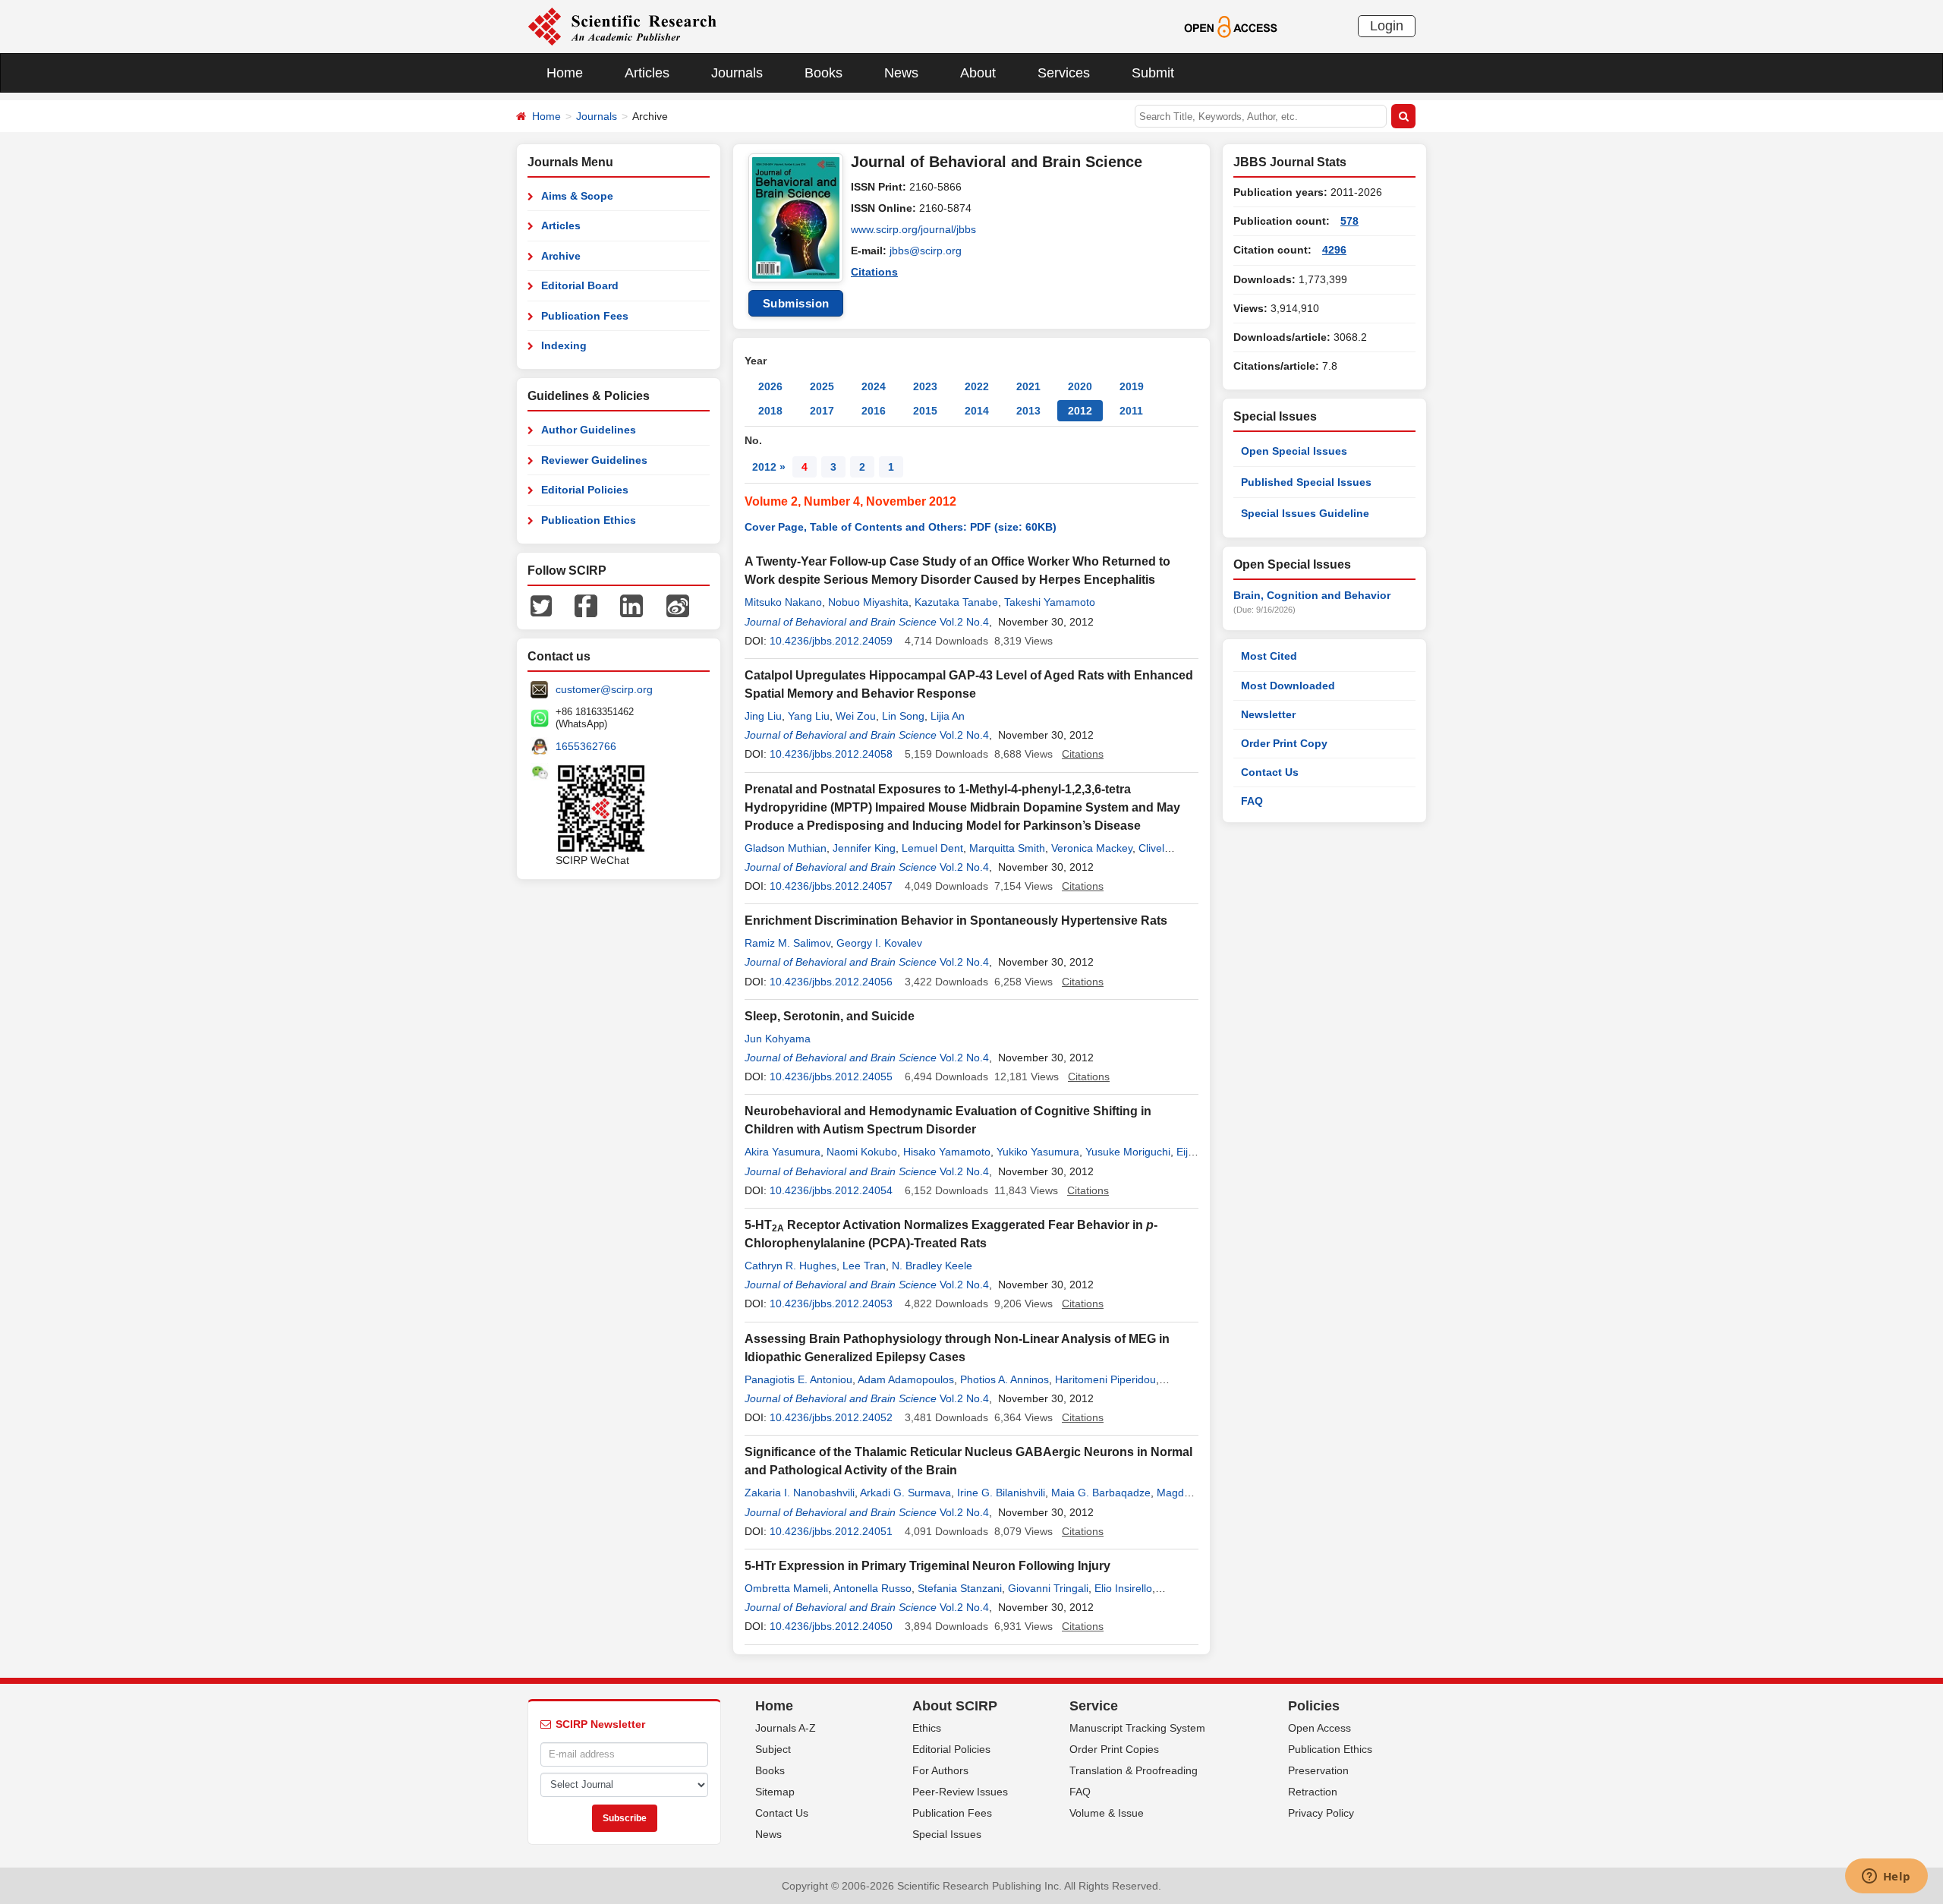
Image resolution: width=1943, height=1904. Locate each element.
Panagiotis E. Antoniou (798, 1379)
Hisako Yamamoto (947, 1152)
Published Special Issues (1306, 482)
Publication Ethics (589, 520)
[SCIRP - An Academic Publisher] (622, 26)
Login (1387, 26)
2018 (770, 411)
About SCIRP (955, 1706)
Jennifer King (864, 848)
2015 (925, 411)
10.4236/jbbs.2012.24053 (831, 1303)
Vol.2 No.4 (964, 622)
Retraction (1313, 1792)
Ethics (927, 1728)
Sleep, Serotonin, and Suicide (830, 1016)
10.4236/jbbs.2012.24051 (831, 1531)
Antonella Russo (872, 1588)
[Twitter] (541, 605)
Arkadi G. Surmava (905, 1493)
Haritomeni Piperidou (1105, 1379)
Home (565, 73)
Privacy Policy (1321, 1813)
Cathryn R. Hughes (790, 1266)
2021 (1028, 386)
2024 (874, 386)
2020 (1080, 386)
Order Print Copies (1114, 1749)
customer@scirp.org (604, 689)
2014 (977, 411)
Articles (647, 73)
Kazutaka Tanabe (956, 602)
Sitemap (775, 1792)
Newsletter (1268, 714)
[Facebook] (586, 605)
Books (823, 73)
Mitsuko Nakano (783, 602)
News (901, 73)
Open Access (1319, 1728)
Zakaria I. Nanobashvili (800, 1493)
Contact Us (1270, 772)
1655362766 (586, 746)
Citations (874, 272)
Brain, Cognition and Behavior (1312, 595)
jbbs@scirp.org (926, 251)
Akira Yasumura (783, 1152)
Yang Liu (809, 716)
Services (1064, 73)
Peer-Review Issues (960, 1792)
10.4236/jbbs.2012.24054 (831, 1190)
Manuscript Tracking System (1137, 1728)
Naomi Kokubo (862, 1152)
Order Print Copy (1284, 743)
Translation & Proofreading (1134, 1770)
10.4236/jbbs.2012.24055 (831, 1077)
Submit (1153, 73)
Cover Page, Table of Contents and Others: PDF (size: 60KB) (901, 527)
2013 (1028, 411)
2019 (1132, 386)
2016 (874, 411)
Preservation (1318, 1770)
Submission (796, 303)
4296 (1334, 250)
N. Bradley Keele (932, 1266)
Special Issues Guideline (1305, 513)
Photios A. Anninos (1005, 1379)
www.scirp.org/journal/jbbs (913, 229)
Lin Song (903, 716)
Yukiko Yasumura (1038, 1152)
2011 (1131, 411)
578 (1349, 221)
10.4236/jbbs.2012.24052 (831, 1417)
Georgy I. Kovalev (879, 943)
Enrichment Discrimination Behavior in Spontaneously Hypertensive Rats (956, 920)
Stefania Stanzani (960, 1588)
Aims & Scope (577, 196)
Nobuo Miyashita (868, 602)
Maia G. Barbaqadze (1101, 1493)
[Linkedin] (631, 605)
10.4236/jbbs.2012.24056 (831, 982)
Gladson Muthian (786, 848)
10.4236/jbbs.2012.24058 (831, 754)
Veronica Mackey (1092, 848)
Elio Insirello (1123, 1588)
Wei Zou (856, 716)
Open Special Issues (1294, 451)
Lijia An (948, 716)
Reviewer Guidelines (594, 460)
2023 (925, 386)
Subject (773, 1749)
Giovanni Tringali (1048, 1588)
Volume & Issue (1107, 1813)
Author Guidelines (589, 430)
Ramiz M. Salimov (787, 943)
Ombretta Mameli (786, 1588)
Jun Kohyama (778, 1039)
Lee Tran (864, 1266)
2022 (977, 386)
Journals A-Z (786, 1728)
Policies (1314, 1706)
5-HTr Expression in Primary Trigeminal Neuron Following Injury (927, 1566)
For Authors (940, 1770)
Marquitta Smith (1007, 848)
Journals (737, 73)
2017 (822, 411)
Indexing (564, 345)
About (978, 73)
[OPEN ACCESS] (1231, 26)
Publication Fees (585, 316)
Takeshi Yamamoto (1050, 602)
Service (1094, 1706)
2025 (822, 386)
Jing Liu (763, 716)
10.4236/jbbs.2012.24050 (831, 1626)
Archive (561, 256)
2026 (770, 386)
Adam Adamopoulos (906, 1379)
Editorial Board (580, 285)
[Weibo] (678, 605)
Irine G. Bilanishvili (1001, 1493)
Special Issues (947, 1834)
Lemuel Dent (932, 848)
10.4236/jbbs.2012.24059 (831, 641)
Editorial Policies (585, 490)
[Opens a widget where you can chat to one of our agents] (1886, 1877)
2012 (1080, 411)
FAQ (1252, 801)
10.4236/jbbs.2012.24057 (831, 886)
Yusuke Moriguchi (1128, 1152)
